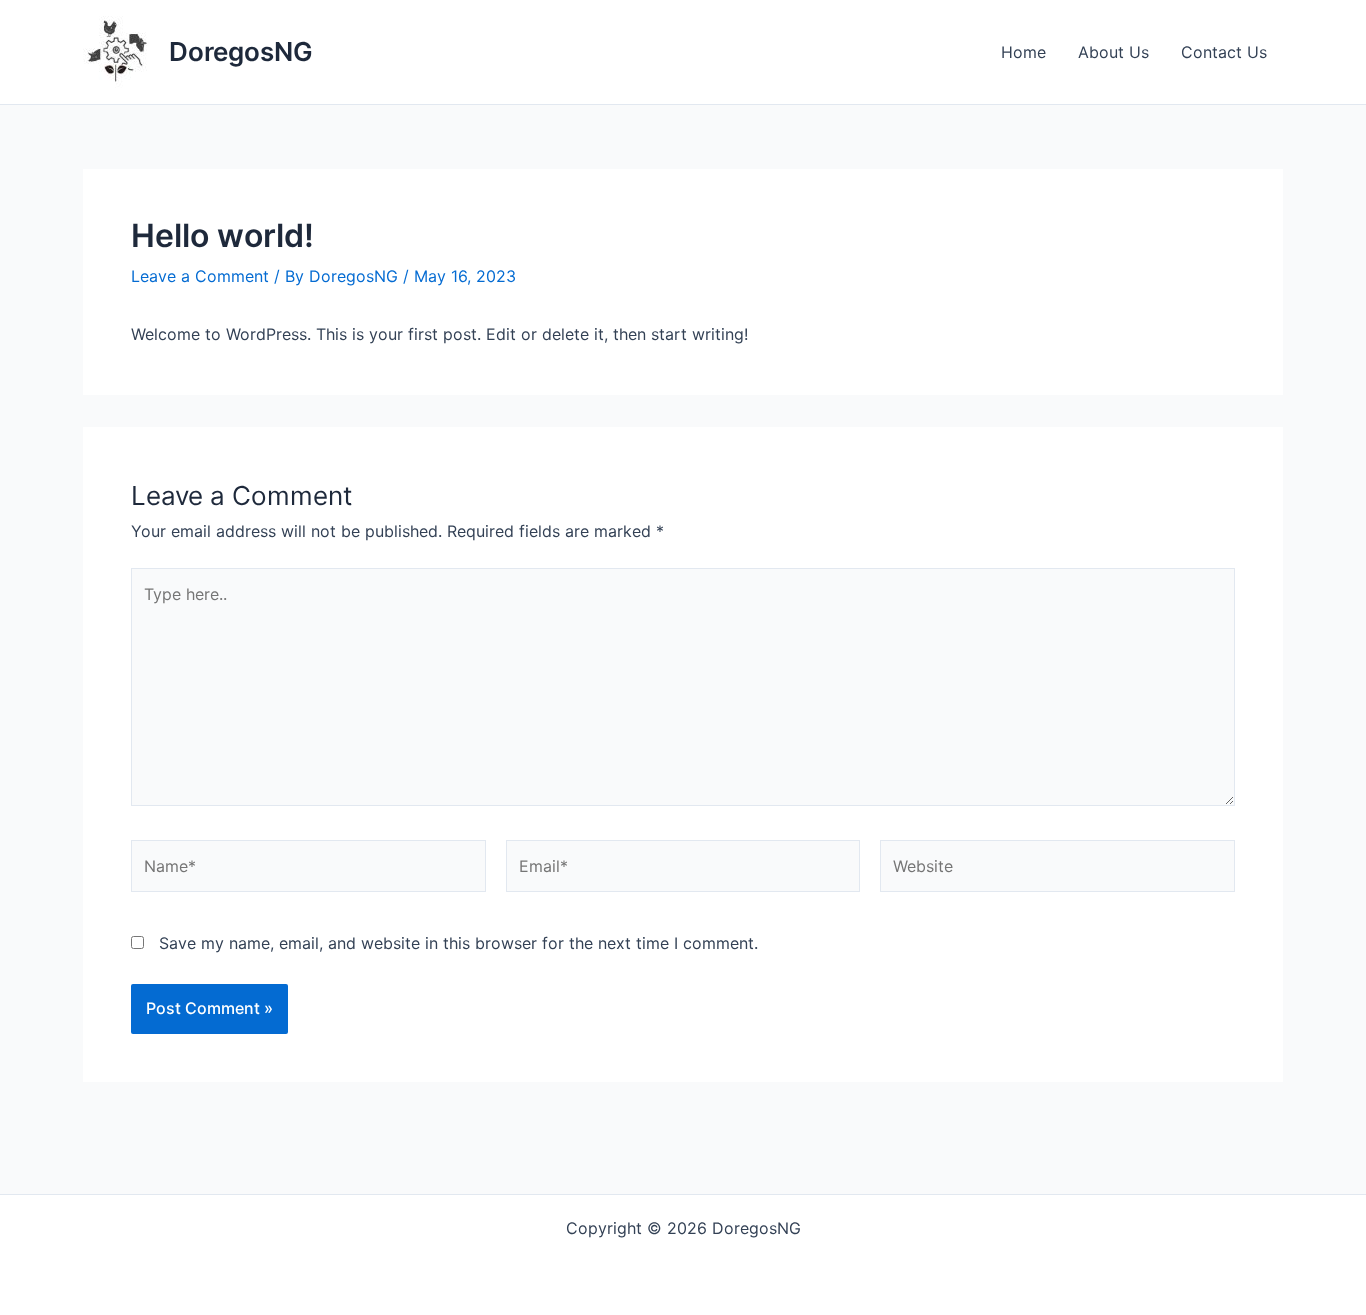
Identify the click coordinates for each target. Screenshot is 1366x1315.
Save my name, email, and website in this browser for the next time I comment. (458, 943)
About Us (1113, 52)
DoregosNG (241, 51)
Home (1023, 52)
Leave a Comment (200, 276)
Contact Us (1224, 52)
